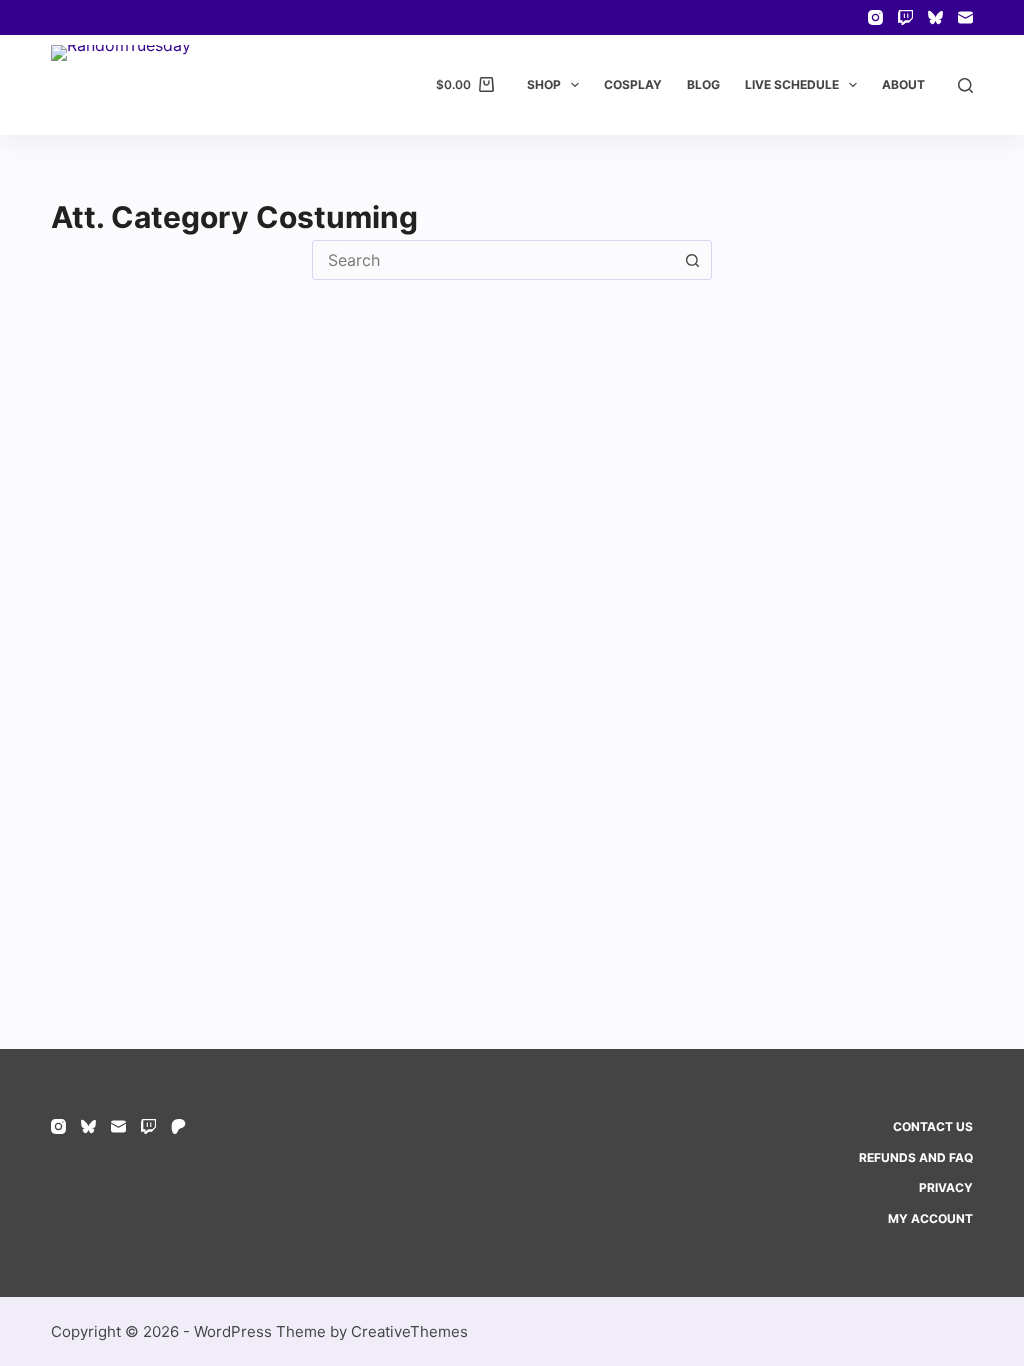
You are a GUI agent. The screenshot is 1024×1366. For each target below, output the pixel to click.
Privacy (946, 1187)
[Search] (965, 85)
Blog (703, 84)
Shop (544, 84)
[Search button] (692, 260)
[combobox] (493, 260)
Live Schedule (792, 84)
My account (930, 1218)
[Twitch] (905, 17)
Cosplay (633, 84)
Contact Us (933, 1126)
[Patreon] (178, 1126)
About (903, 84)
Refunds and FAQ (916, 1157)
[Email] (965, 17)
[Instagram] (875, 17)
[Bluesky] (935, 17)
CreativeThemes (409, 1331)
